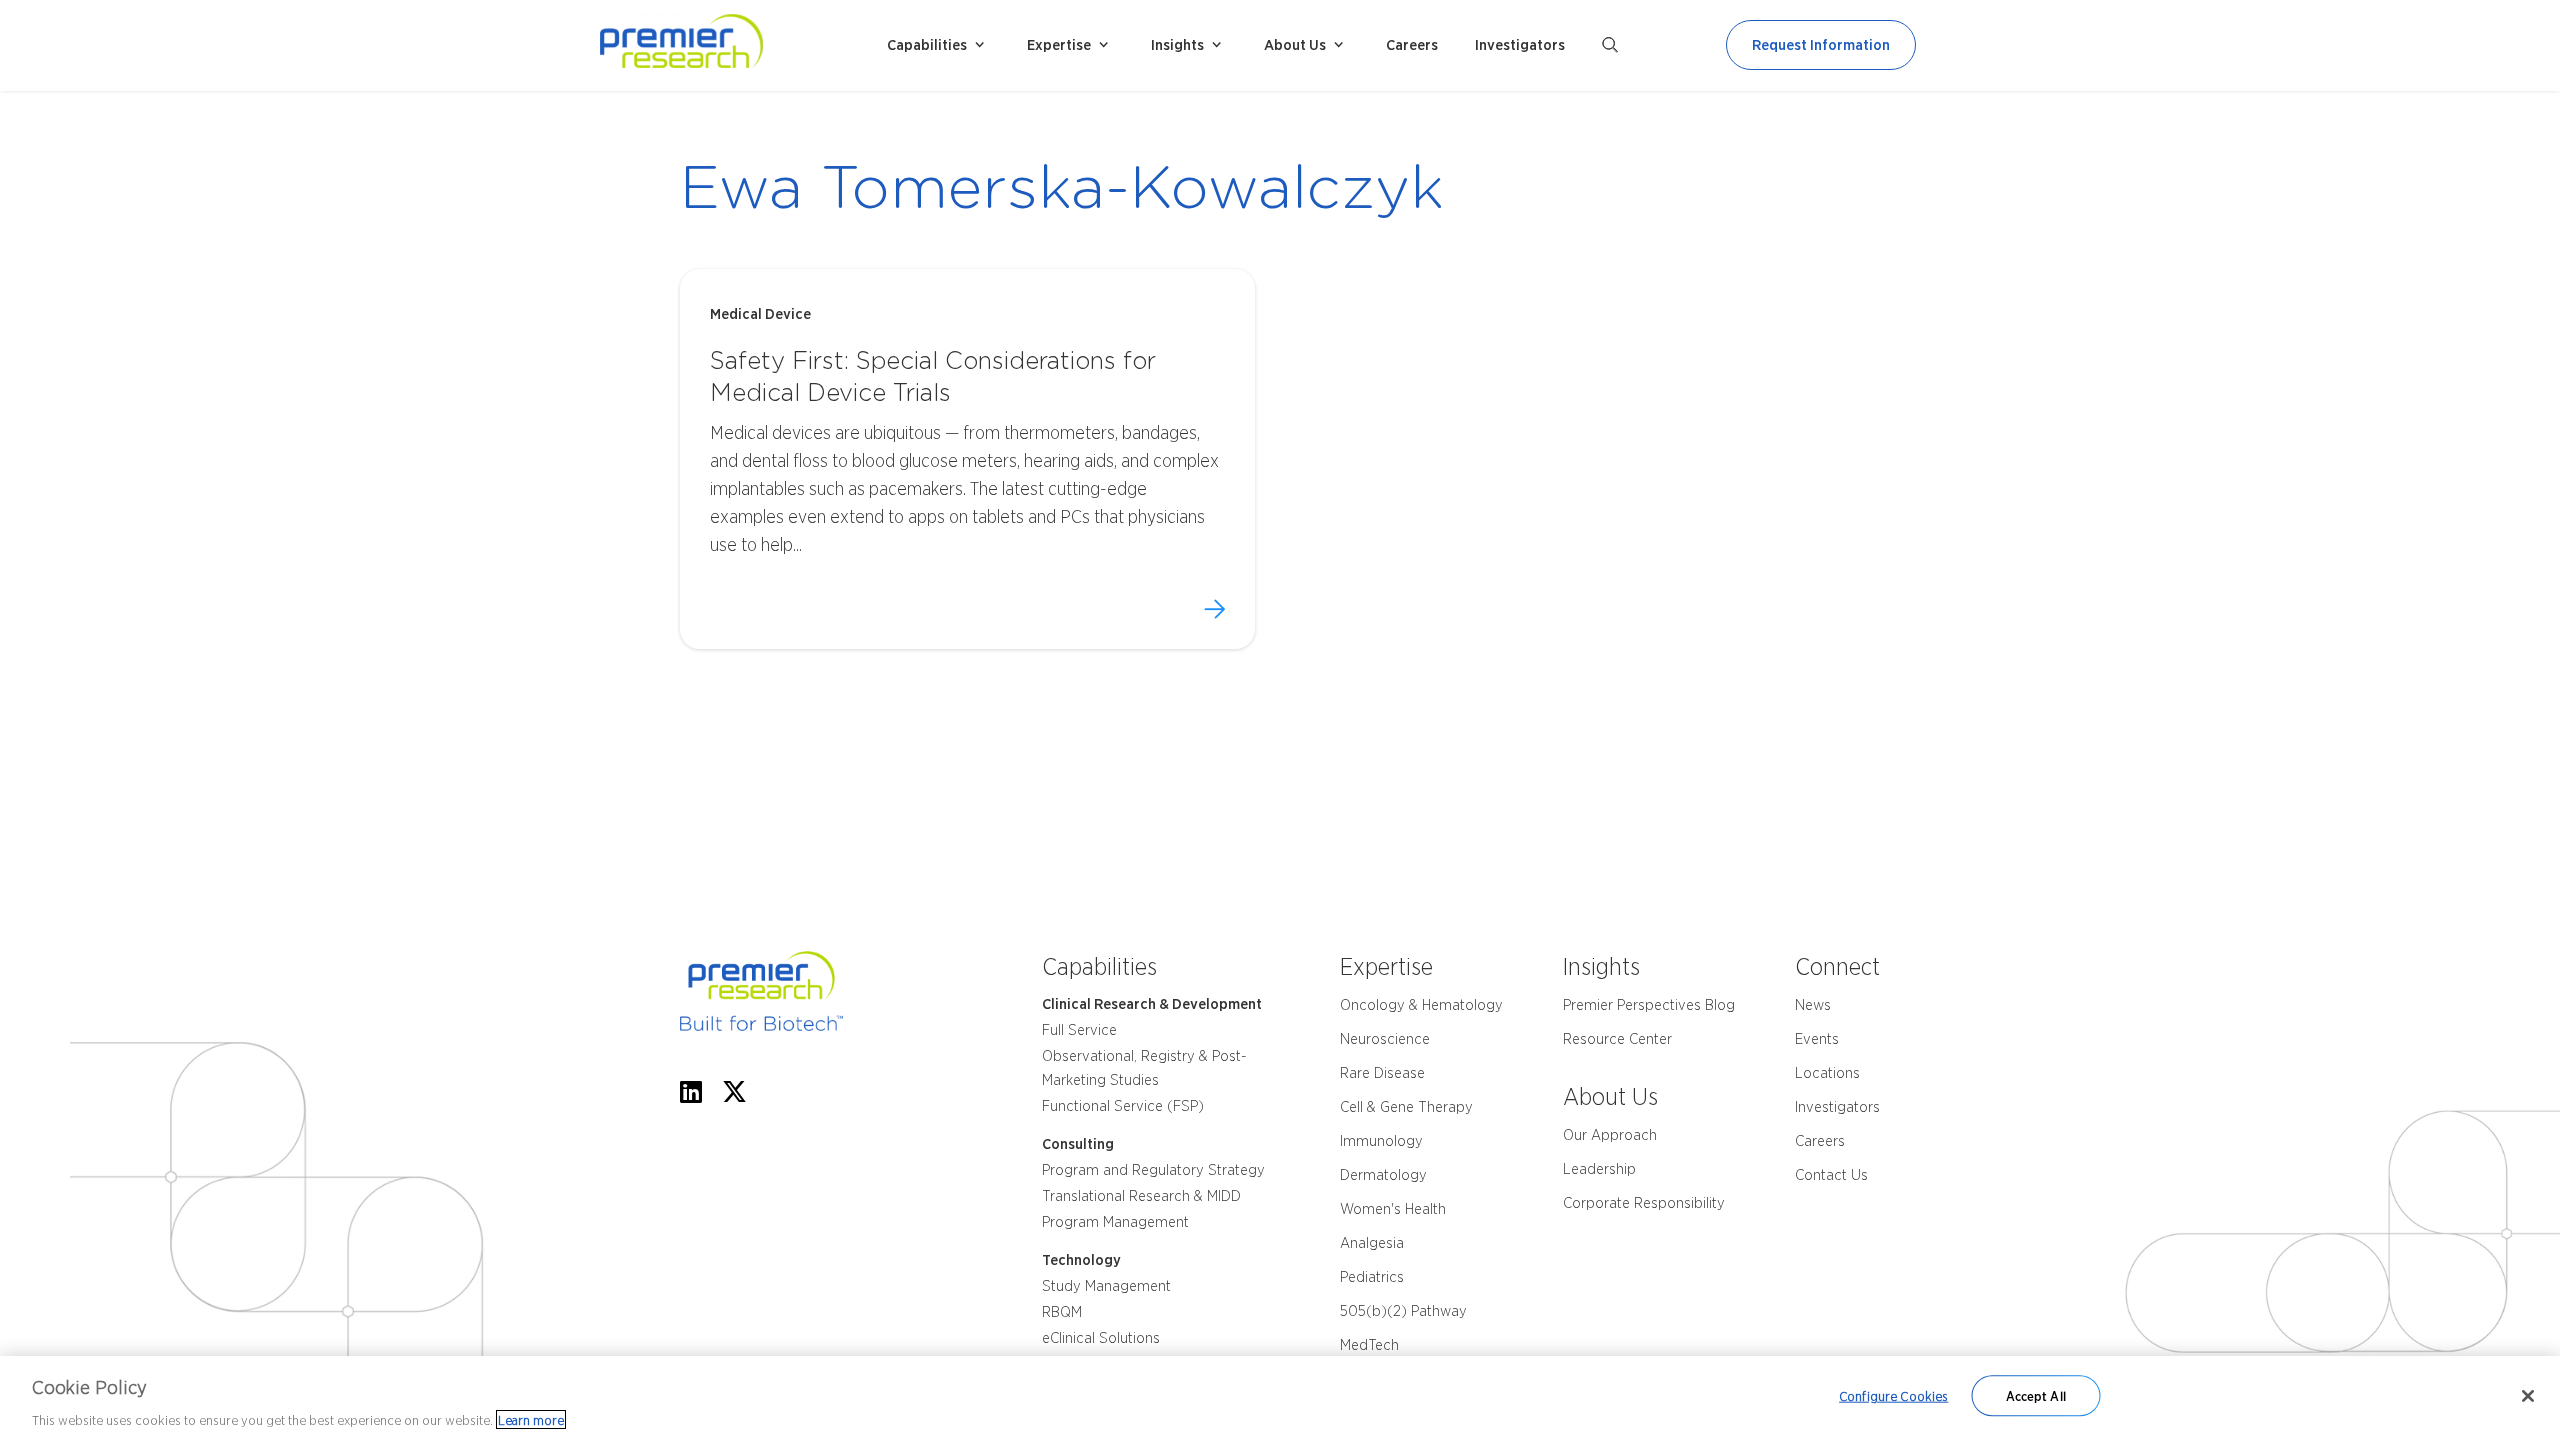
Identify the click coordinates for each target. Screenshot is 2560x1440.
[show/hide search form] (1610, 45)
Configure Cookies (1893, 1395)
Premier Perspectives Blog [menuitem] (1649, 1005)
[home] (735, 45)
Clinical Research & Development (1152, 1004)
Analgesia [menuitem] (1372, 1243)
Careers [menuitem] (1412, 45)
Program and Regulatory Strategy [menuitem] (1153, 1170)
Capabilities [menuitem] (927, 45)
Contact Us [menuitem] (1831, 1175)
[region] (1280, 1398)
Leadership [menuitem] (1599, 1169)
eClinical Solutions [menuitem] (1101, 1338)
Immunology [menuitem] (1381, 1141)
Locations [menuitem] (1827, 1073)
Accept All (2036, 1395)
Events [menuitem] (1817, 1039)
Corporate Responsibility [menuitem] (1644, 1203)
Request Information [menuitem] (1821, 45)
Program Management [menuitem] (1115, 1222)
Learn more (531, 1419)
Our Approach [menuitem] (1610, 1135)
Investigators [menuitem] (1520, 45)
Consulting (1078, 1144)
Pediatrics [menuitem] (1372, 1277)
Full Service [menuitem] (1079, 1030)
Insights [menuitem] (1177, 45)
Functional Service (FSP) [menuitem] (1123, 1106)
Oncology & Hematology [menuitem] (1421, 1005)
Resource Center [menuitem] (1617, 1039)
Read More (1214, 609)
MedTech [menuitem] (1369, 1345)
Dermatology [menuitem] (1383, 1175)
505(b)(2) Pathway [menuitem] (1403, 1311)
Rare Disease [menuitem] (1382, 1073)
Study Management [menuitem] (1106, 1286)
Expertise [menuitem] (1059, 45)
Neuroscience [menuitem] (1385, 1039)
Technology (1081, 1260)
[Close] (2528, 1396)
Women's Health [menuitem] (1393, 1209)
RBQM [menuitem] (1062, 1312)
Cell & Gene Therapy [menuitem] (1406, 1107)
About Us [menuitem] (1295, 45)
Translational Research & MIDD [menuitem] (1141, 1196)
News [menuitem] (1813, 1005)
